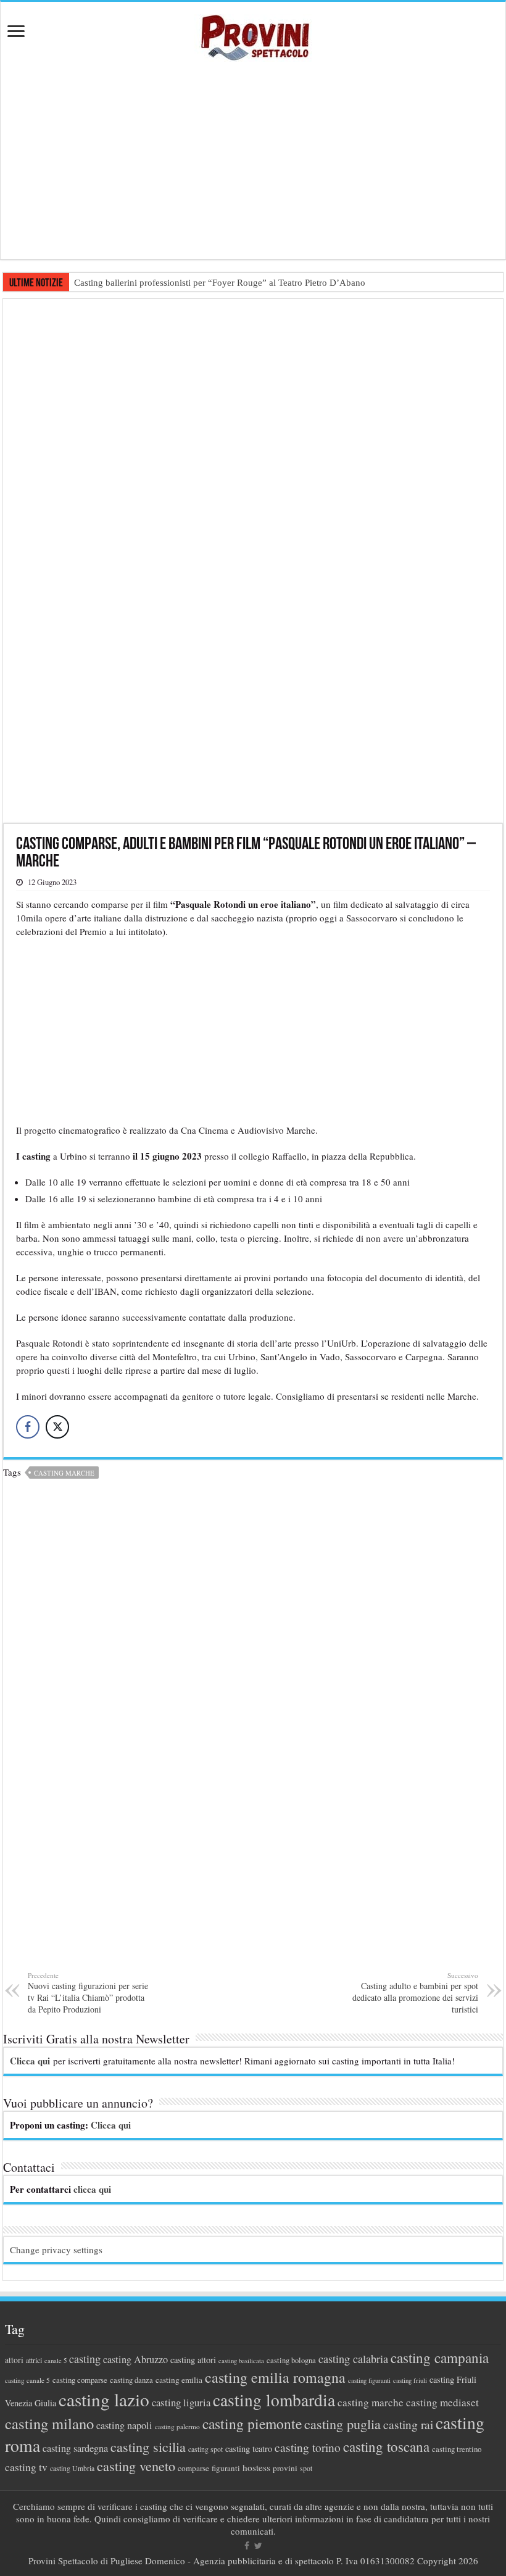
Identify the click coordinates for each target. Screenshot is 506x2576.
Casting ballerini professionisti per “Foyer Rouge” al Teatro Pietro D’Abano (220, 283)
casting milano (49, 2423)
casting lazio (104, 2399)
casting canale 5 (27, 2380)
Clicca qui (30, 2061)
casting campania (440, 2358)
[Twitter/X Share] (57, 1427)
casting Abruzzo (135, 2359)
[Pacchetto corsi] (253, 559)
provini (285, 2468)
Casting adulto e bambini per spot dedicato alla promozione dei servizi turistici (415, 1993)
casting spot (205, 2449)
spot (306, 2468)
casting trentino (457, 2449)
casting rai (408, 2424)
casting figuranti (369, 2380)
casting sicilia (148, 2447)
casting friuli (410, 2380)
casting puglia (342, 2424)
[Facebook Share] (28, 1427)
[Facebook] (247, 2546)
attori (14, 2360)
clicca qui (92, 2189)
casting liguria (181, 2402)
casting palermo (177, 2426)
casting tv (26, 2467)
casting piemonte (252, 2424)
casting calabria (353, 2359)
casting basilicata (241, 2361)
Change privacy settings (56, 2250)
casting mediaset (442, 2402)
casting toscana (386, 2446)
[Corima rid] (253, 1731)
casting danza (131, 2380)
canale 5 (56, 2361)
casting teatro (249, 2449)
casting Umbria (72, 2468)
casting (85, 2359)
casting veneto (136, 2466)
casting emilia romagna (275, 2377)
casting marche (64, 1473)
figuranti (226, 2468)
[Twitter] (258, 2546)
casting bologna (291, 2360)
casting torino (308, 2447)
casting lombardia (274, 2400)
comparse (193, 2468)
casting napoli (124, 2425)
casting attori (193, 2360)
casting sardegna (75, 2448)
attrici (34, 2360)
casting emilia (179, 2380)
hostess (256, 2467)
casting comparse (80, 2380)
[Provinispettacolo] (253, 34)
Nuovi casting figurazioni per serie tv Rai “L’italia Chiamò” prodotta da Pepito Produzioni (88, 1993)
